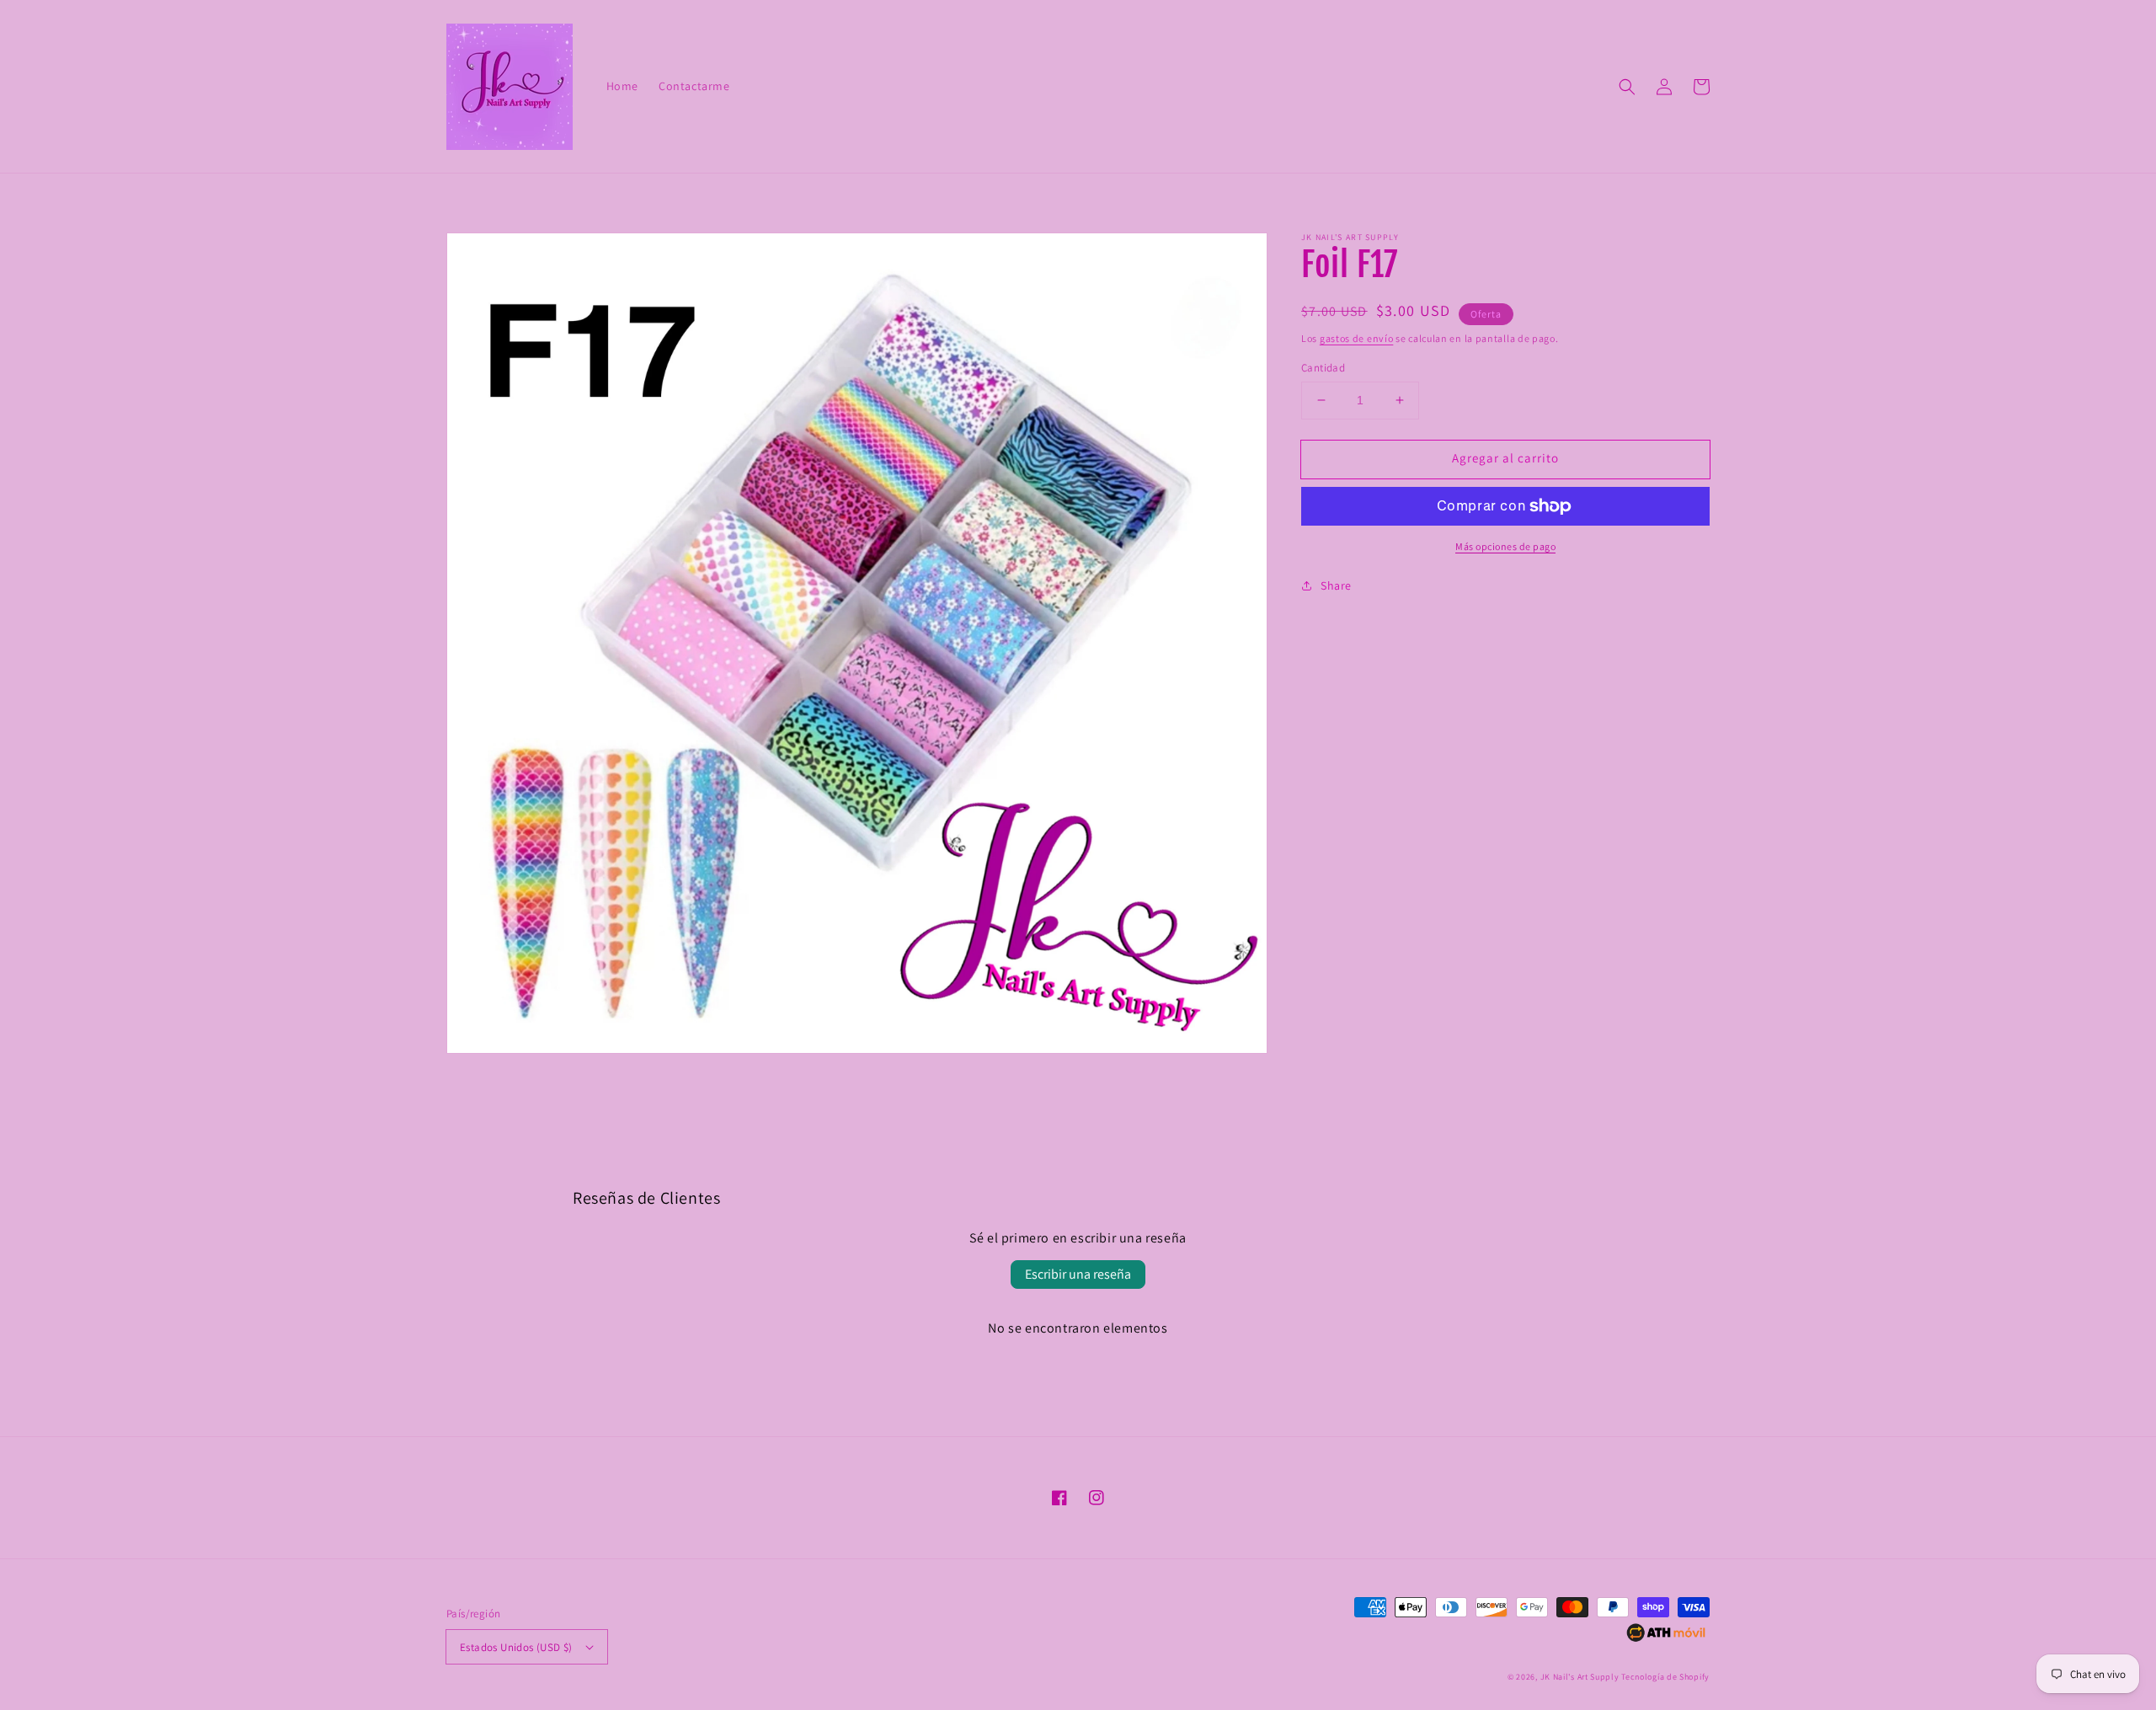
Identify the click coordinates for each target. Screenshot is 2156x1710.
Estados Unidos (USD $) (516, 1647)
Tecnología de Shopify (1665, 1677)
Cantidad (1323, 368)
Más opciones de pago (1505, 546)
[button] (1627, 87)
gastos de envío (1357, 338)
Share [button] (1336, 585)
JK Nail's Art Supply (1580, 1677)
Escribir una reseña (1078, 1274)
